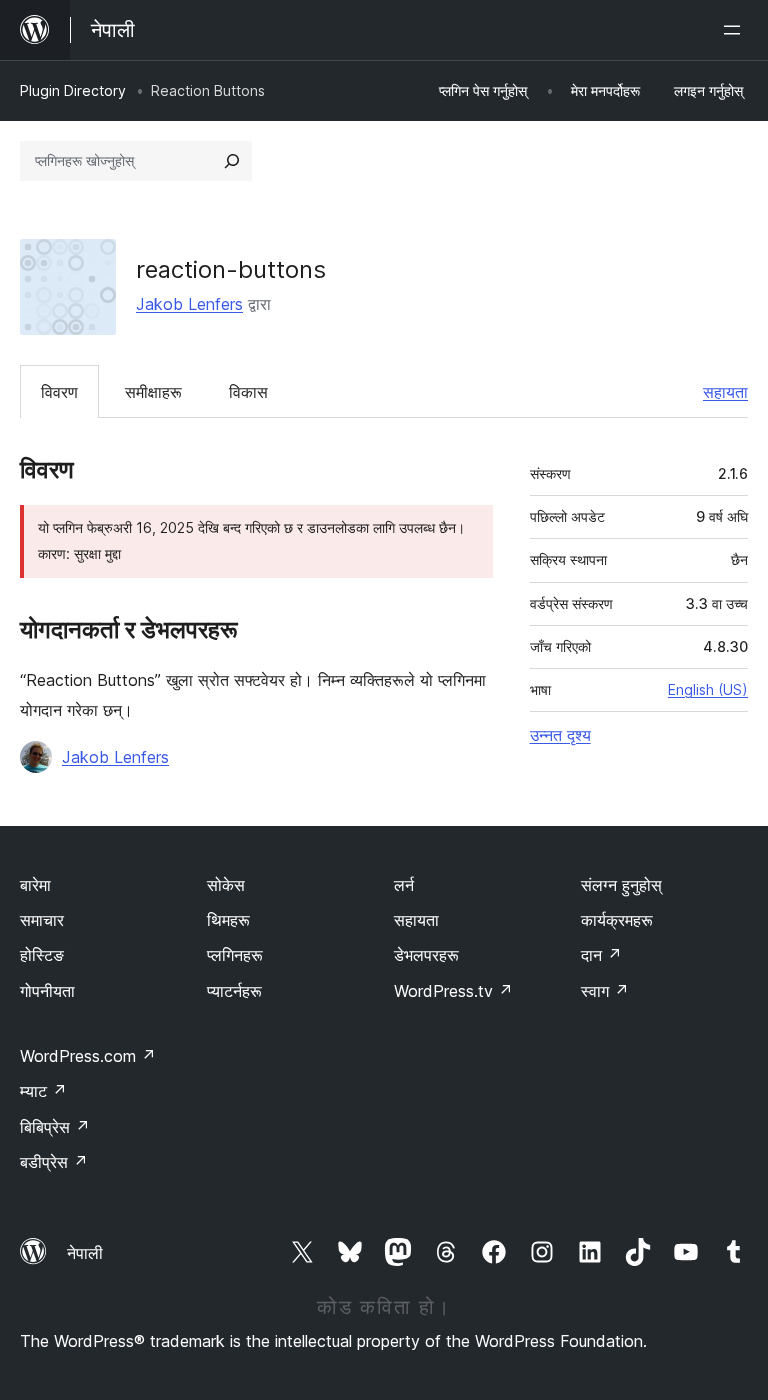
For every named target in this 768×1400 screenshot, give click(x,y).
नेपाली (85, 1253)
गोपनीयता (47, 991)
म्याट (43, 1091)
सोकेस (226, 885)
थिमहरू (228, 920)
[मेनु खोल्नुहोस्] (736, 30)
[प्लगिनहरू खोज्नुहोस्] (232, 161)
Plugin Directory (73, 90)
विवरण (59, 392)
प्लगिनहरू (235, 955)
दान (601, 955)
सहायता (725, 392)
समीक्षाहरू (153, 392)
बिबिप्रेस (55, 1127)
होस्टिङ (42, 955)
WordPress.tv (453, 991)
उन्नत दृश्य (560, 735)
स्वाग (605, 991)
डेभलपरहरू (426, 955)
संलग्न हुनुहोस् (621, 885)
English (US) (708, 689)
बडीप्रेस (54, 1162)
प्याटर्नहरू (234, 991)
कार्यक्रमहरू (617, 920)
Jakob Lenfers (189, 304)
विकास (248, 392)
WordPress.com (88, 1056)
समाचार (42, 920)
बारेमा (35, 885)
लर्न (404, 885)
